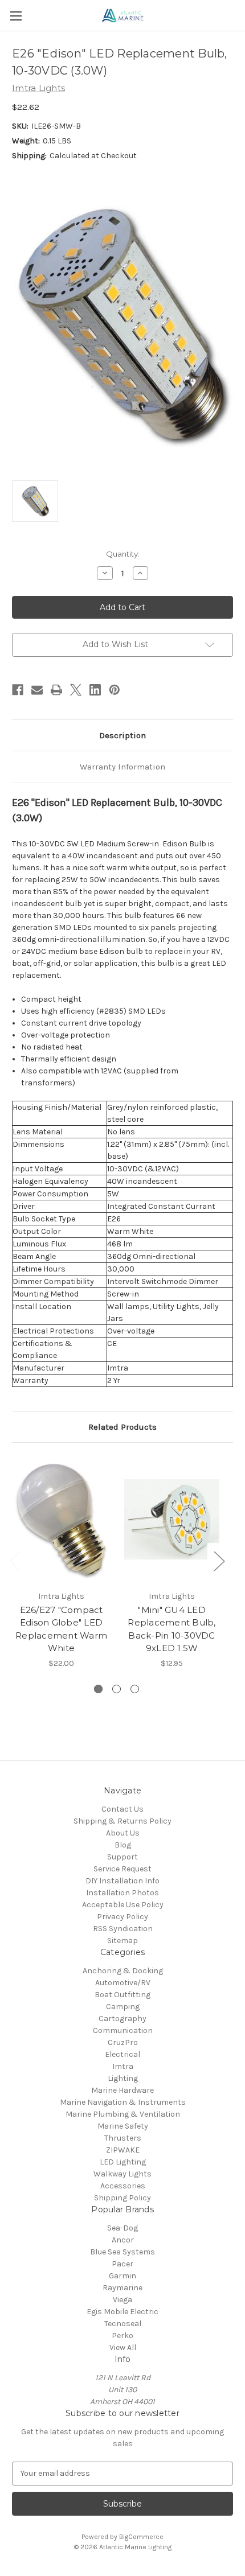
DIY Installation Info (122, 1881)
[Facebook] (18, 690)
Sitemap (122, 1941)
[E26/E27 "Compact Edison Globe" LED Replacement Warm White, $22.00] (61, 1519)
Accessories (123, 2186)
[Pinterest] (115, 690)
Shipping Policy (122, 2198)
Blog (123, 1845)
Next (219, 1561)
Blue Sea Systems (122, 2252)
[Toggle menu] (16, 16)
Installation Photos (122, 1893)
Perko (122, 2336)
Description (122, 735)
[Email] (37, 690)
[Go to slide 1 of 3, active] (98, 1689)
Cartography (122, 2019)
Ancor (123, 2240)
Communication (123, 2030)
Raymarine (122, 2288)
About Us (123, 1833)
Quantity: (123, 554)
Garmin (122, 2276)
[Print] (56, 690)
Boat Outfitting (122, 1995)
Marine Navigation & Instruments (123, 2102)
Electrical (122, 2054)
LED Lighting (123, 2162)
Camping (123, 2007)
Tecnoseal (123, 2324)
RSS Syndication (123, 1929)
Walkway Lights (122, 2174)
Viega (122, 2300)
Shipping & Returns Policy (122, 1821)
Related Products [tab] (122, 1427)
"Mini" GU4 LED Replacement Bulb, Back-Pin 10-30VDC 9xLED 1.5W (171, 1629)
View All (123, 2347)
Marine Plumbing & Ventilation (123, 2114)
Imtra (123, 2066)
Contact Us (122, 1809)
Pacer (122, 2264)
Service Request (122, 1869)
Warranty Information (122, 767)
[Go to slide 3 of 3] (135, 1689)
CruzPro (123, 2042)
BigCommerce (141, 2537)
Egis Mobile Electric (122, 2312)
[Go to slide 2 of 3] (117, 1689)
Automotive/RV (123, 1983)
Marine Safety (123, 2126)
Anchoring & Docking (123, 1971)
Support (122, 1857)
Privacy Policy (122, 1917)
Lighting (123, 2078)
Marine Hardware (122, 2090)
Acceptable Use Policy (123, 1905)
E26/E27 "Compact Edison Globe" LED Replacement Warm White (61, 1629)
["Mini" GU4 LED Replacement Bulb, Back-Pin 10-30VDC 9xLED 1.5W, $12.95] (172, 1519)
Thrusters (123, 2138)
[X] (76, 690)
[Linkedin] (95, 690)
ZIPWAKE (123, 2150)
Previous (15, 1561)
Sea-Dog (122, 2228)
